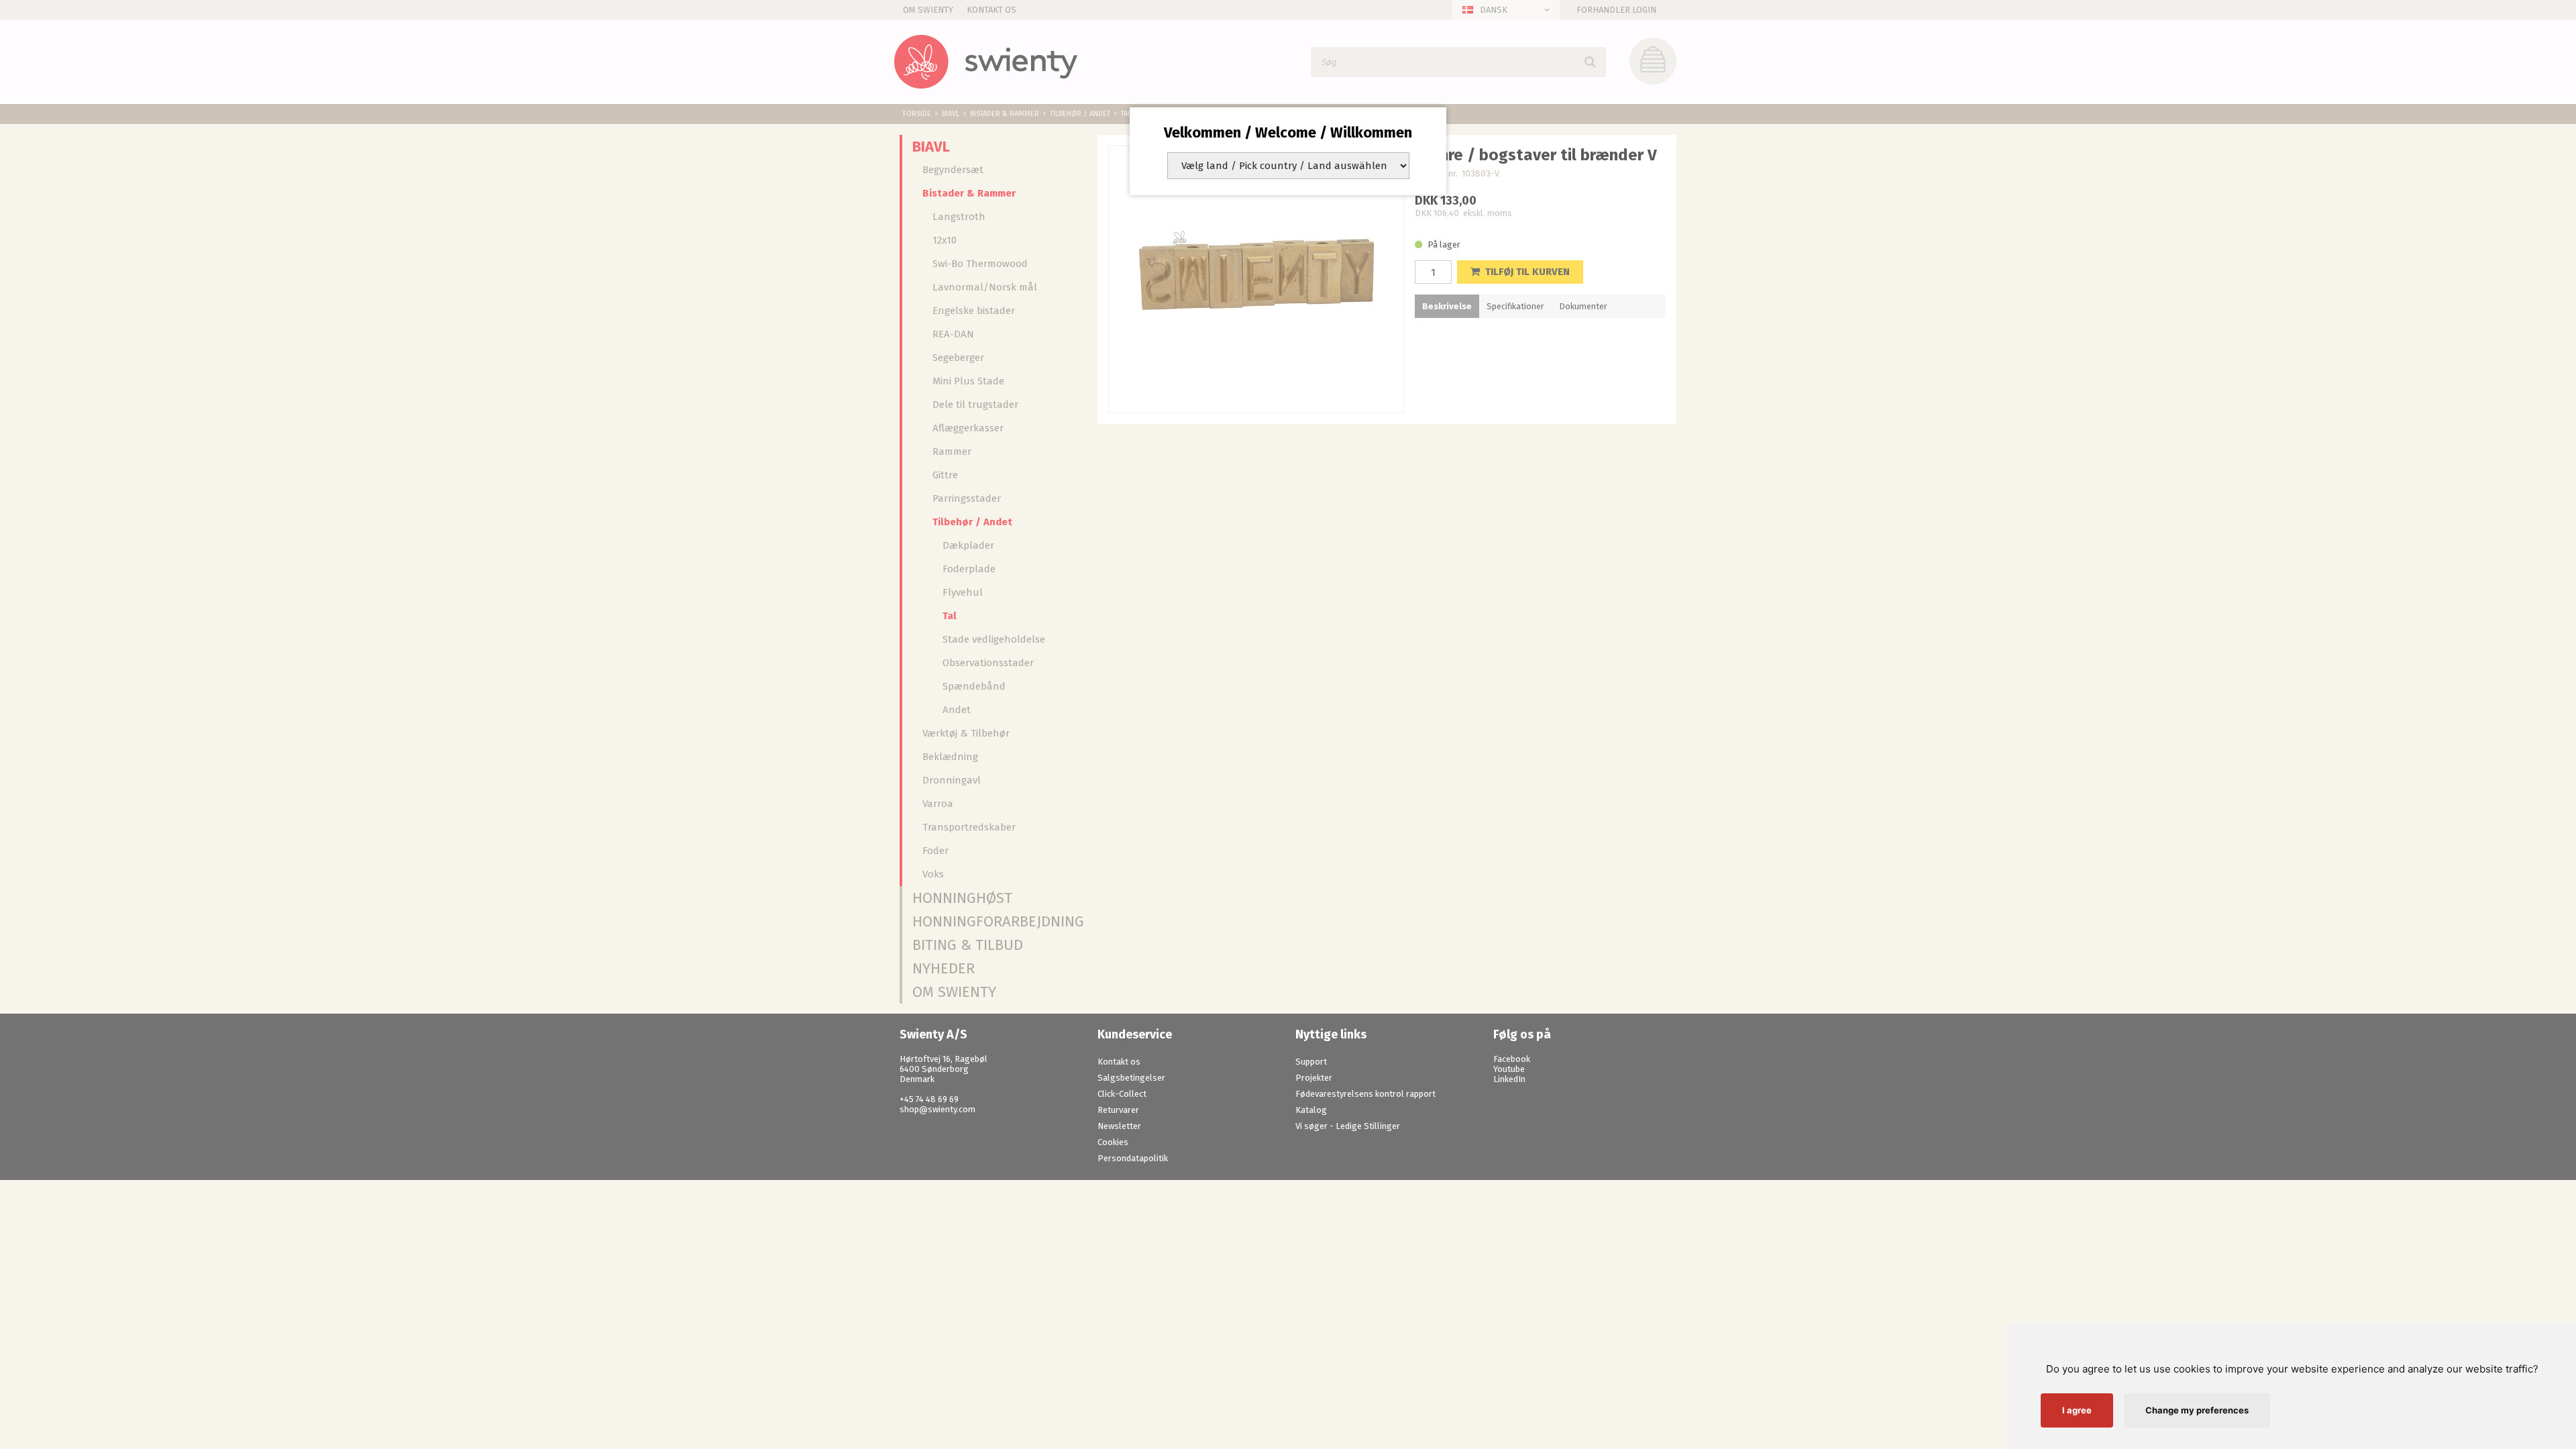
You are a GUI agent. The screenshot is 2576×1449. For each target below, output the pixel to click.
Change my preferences (2197, 1410)
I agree (2077, 1410)
